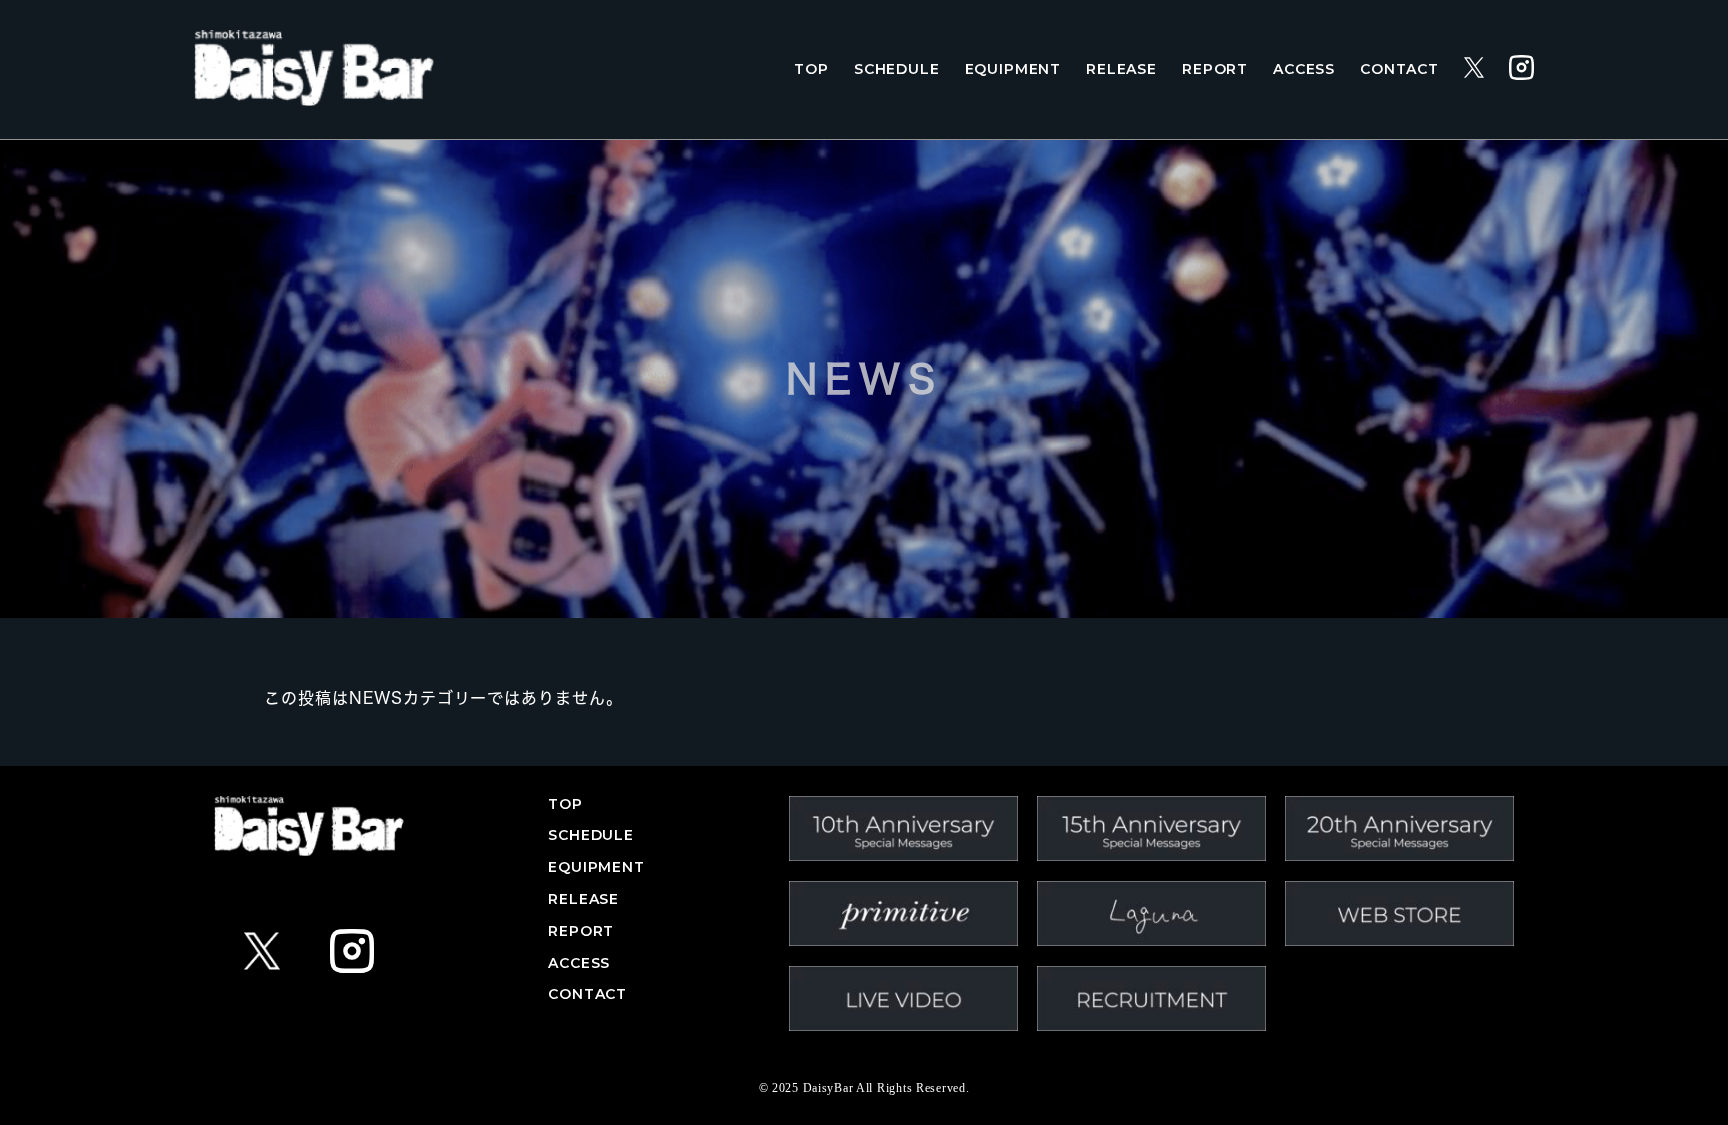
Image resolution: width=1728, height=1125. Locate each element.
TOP (811, 69)
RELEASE (1121, 69)
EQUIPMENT (1013, 69)
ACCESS (1304, 69)
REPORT (1215, 69)
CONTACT (1399, 69)
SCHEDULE (897, 69)
